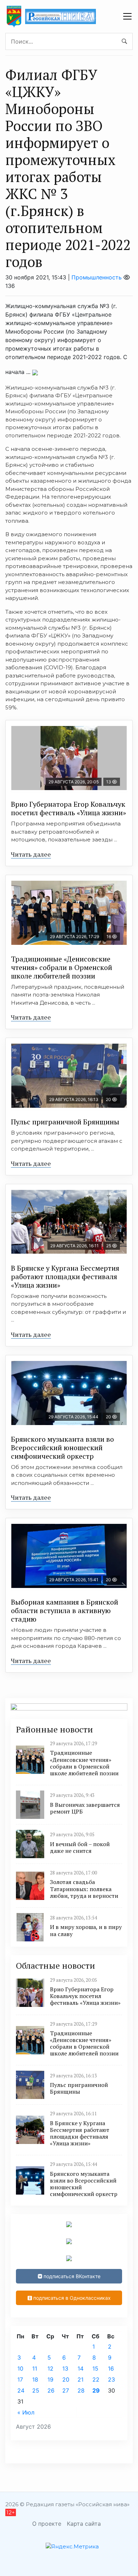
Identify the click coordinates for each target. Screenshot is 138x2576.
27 (66, 2390)
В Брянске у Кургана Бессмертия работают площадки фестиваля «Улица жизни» (65, 1276)
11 (35, 2368)
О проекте (47, 2524)
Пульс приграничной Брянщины (65, 1122)
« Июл (26, 2412)
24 (21, 2390)
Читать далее (31, 854)
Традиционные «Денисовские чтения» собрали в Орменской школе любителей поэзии (62, 967)
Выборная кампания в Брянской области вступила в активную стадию (65, 1610)
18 (35, 2379)
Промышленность (97, 277)
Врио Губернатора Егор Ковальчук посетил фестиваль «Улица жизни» (68, 808)
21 (80, 2379)
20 (66, 2379)
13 (65, 2368)
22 (96, 2379)
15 (95, 2368)
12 (50, 2368)
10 (20, 2368)
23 (111, 2379)
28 (81, 2390)
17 (20, 2379)
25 (36, 2390)
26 (51, 2390)
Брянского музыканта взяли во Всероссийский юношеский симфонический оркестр (62, 1448)
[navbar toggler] (127, 16)
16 (111, 2368)
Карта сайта (84, 2524)
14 (80, 2368)
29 (96, 2390)
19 (50, 2379)
